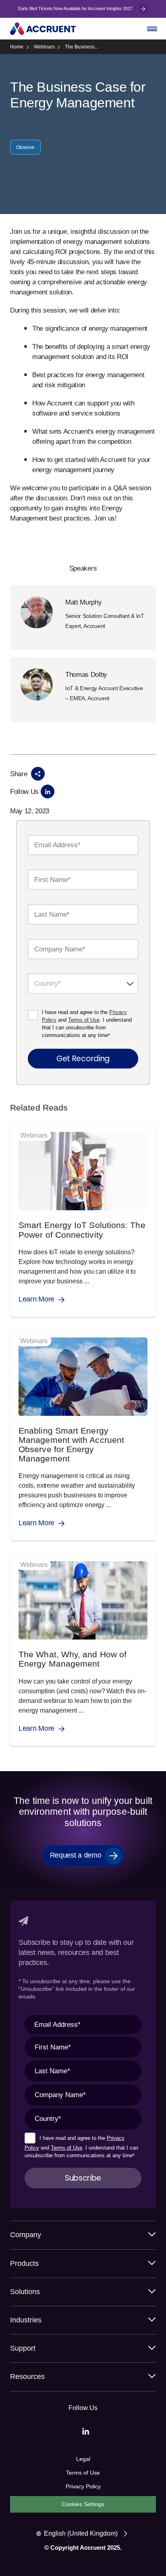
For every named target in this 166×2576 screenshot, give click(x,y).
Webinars (44, 47)
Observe (25, 147)
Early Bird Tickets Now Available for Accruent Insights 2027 (76, 8)
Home (17, 47)
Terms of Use (84, 1020)
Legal (83, 2459)
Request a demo (76, 1855)
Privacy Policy (83, 2486)
